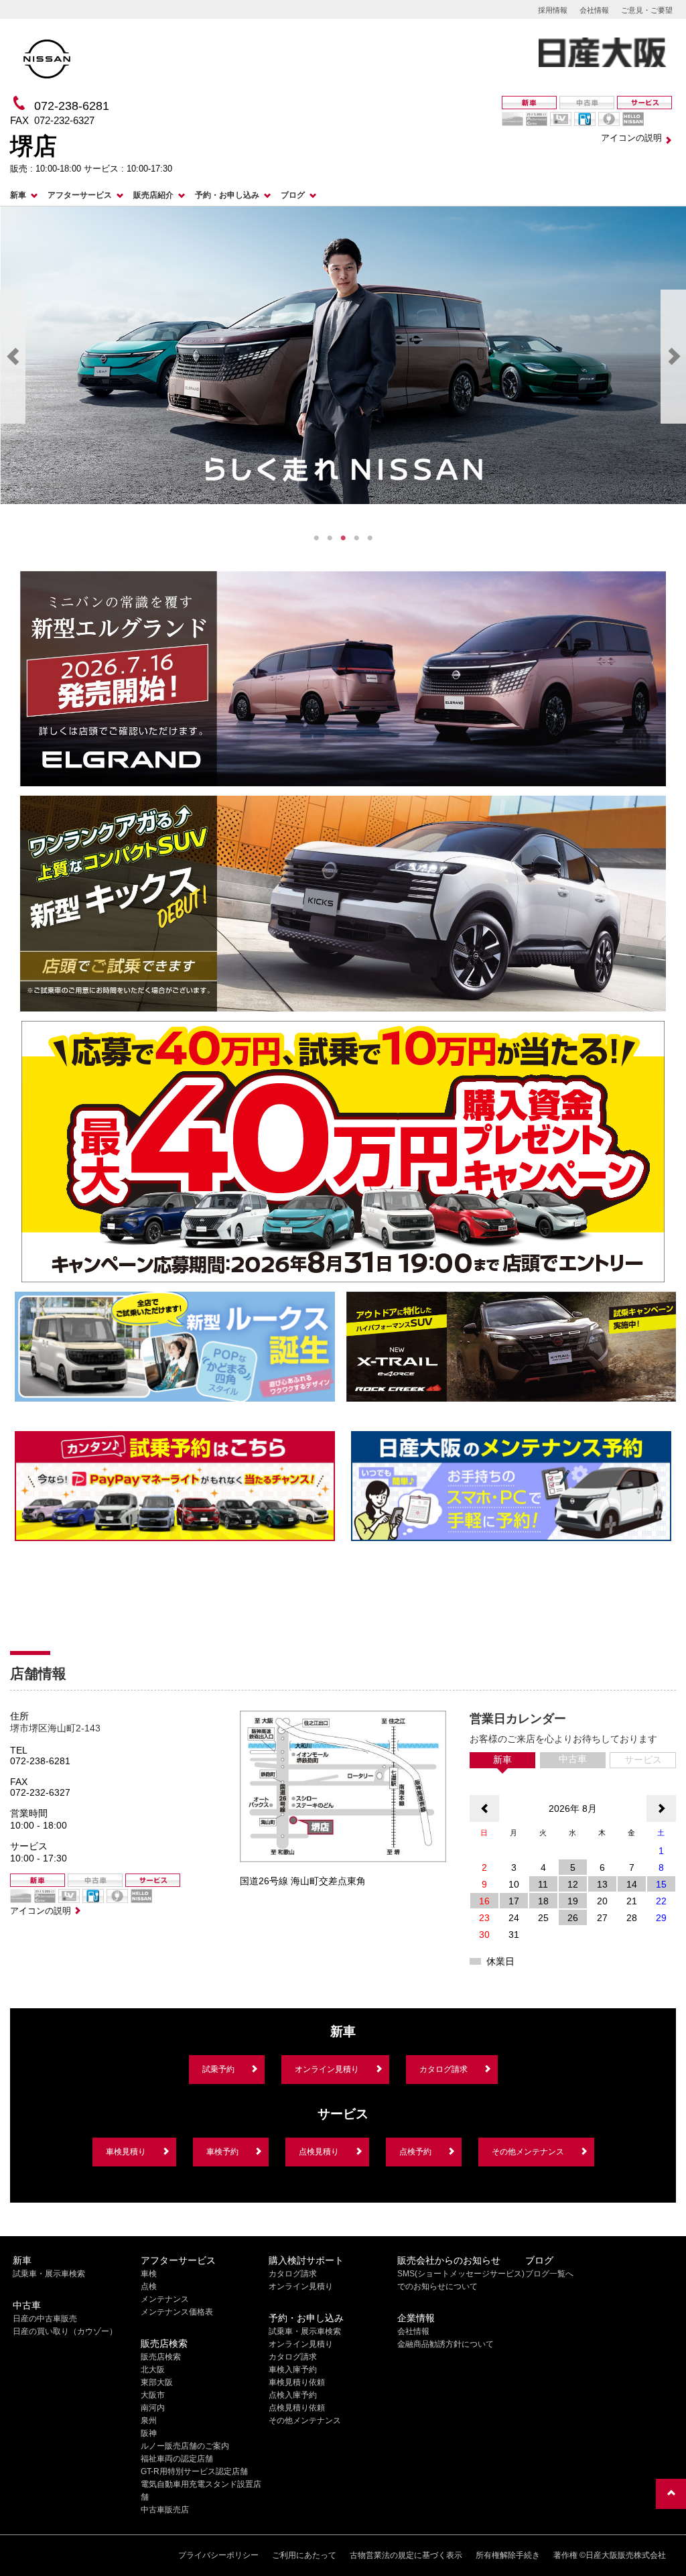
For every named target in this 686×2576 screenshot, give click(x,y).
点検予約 (415, 2152)
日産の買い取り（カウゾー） (65, 2331)
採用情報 (553, 10)
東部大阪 (157, 2382)
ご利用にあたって (304, 2555)
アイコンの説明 (631, 138)
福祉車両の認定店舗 (177, 2459)
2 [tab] (330, 538)
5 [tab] (370, 538)
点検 (149, 2286)
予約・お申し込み (227, 195)
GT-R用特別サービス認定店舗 (194, 2471)
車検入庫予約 (293, 2370)
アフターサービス (80, 195)
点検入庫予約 (293, 2395)
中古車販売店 (165, 2510)
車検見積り (126, 2152)
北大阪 (153, 2370)
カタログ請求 (443, 2069)
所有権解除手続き (508, 2555)
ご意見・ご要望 (647, 10)
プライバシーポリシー (218, 2555)
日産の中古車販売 (45, 2319)
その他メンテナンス (528, 2152)
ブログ (293, 195)
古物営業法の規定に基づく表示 (406, 2555)
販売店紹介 (153, 195)
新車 (18, 195)
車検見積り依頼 (297, 2382)
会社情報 (594, 10)
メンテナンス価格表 (177, 2312)
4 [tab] (356, 538)
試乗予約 (218, 2069)
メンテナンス (165, 2299)
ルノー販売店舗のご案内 (185, 2446)
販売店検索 (161, 2357)
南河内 (153, 2408)
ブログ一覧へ (549, 2274)
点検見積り (319, 2152)
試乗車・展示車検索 (49, 2274)
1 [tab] (316, 538)
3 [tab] (343, 538)
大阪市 (153, 2395)
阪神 (149, 2433)
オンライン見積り (327, 2069)
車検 (149, 2274)
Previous (13, 357)
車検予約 (222, 2152)
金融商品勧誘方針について (445, 2344)
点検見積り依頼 (297, 2408)
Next (673, 357)
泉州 (149, 2420)
